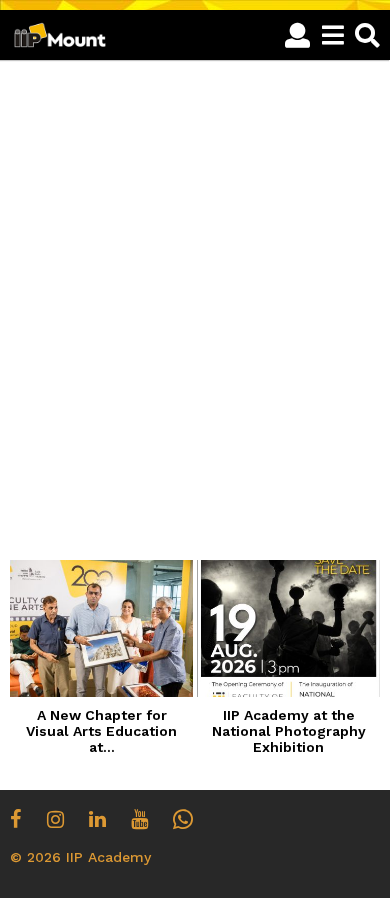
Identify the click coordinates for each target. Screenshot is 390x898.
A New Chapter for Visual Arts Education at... (101, 731)
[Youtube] (139, 819)
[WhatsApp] (183, 819)
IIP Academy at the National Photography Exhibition (289, 731)
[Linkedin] (97, 819)
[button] (297, 35)
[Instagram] (55, 819)
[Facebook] (16, 819)
